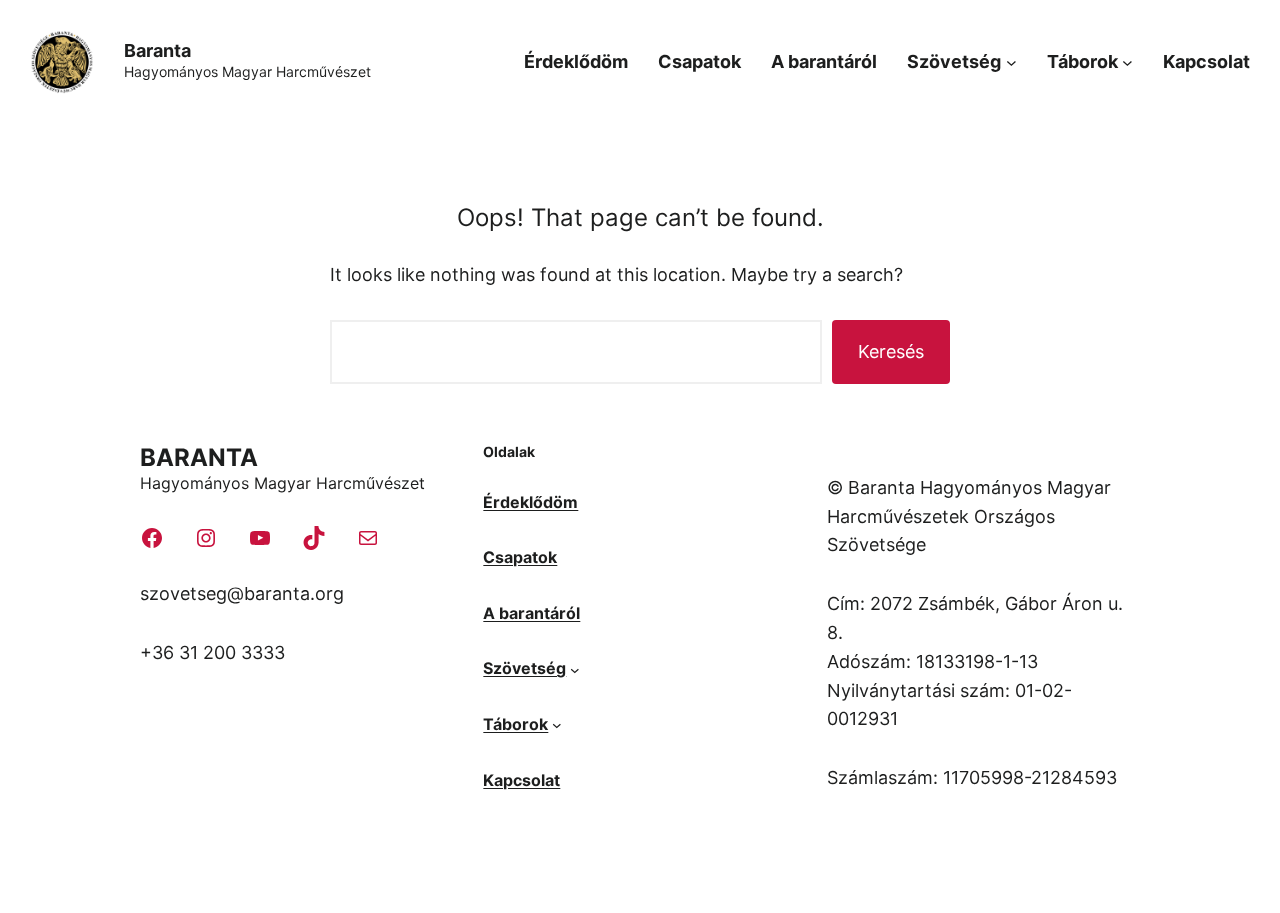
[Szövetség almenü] (1011, 62)
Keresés (891, 351)
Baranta (157, 50)
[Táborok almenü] (1127, 62)
